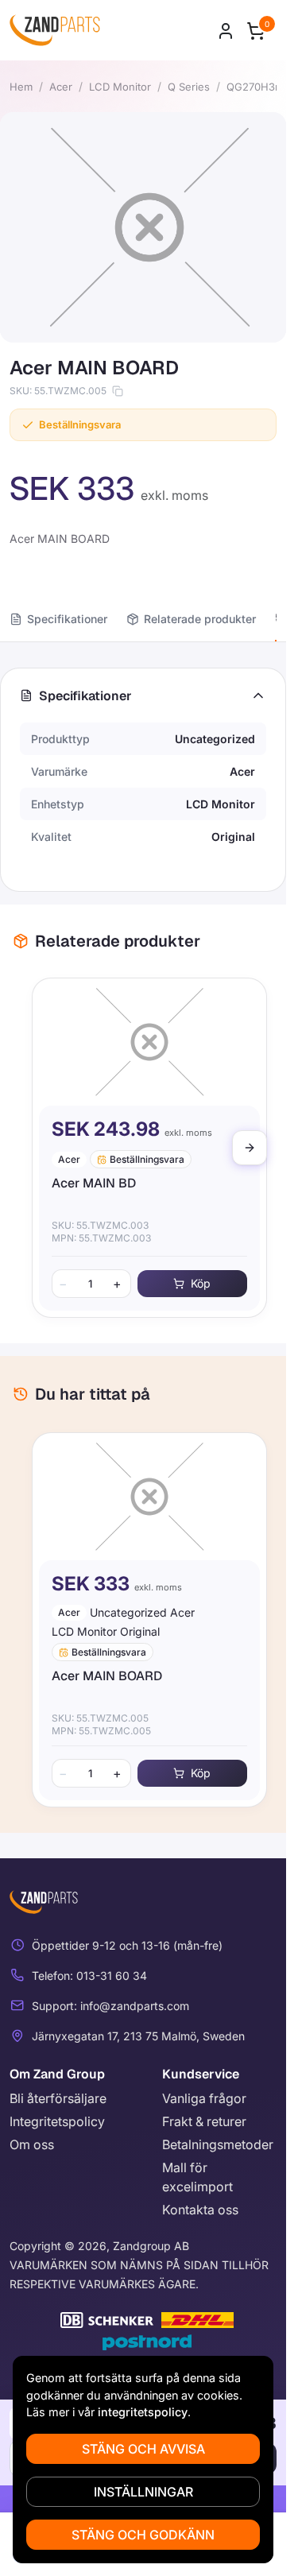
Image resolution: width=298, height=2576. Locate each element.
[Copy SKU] (118, 391)
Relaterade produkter (200, 619)
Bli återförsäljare (58, 2098)
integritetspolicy (143, 2412)
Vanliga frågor (204, 2098)
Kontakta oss (200, 2210)
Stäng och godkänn (143, 2535)
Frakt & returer (204, 2121)
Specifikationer (67, 619)
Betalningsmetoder (218, 2144)
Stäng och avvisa (143, 2449)
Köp (195, 1283)
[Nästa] (250, 1148)
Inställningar (143, 2492)
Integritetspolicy (57, 2121)
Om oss (32, 2144)
